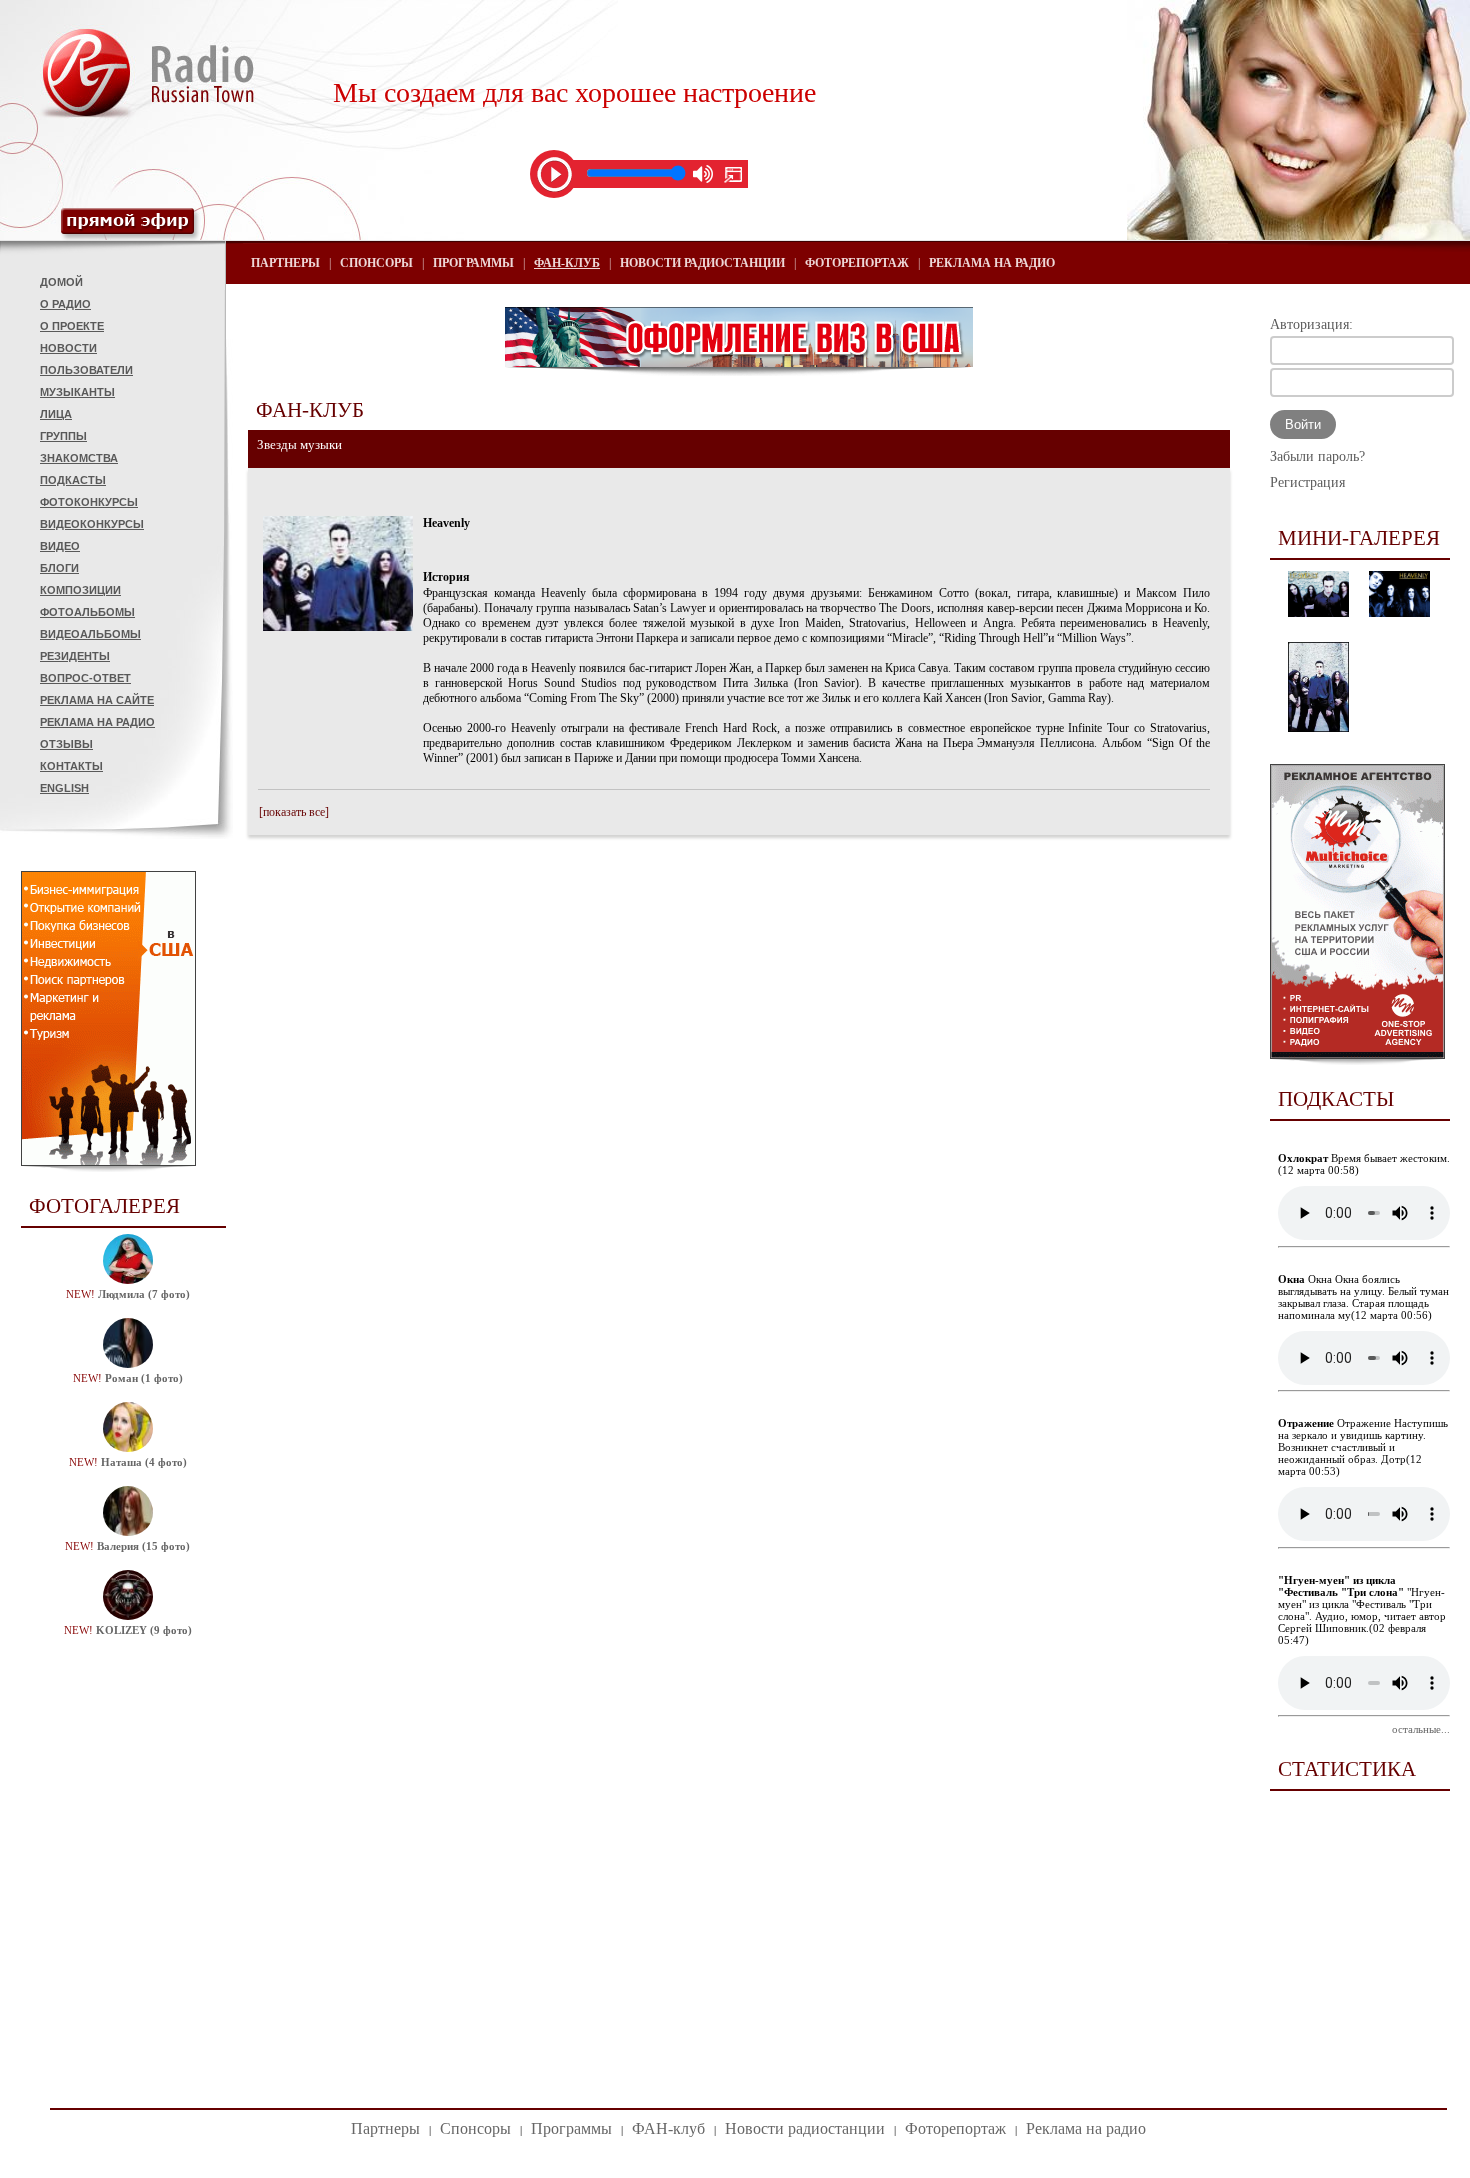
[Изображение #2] (1399, 613)
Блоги (59, 568)
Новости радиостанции (702, 263)
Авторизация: (1311, 324)
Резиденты (75, 656)
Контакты (71, 766)
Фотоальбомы (87, 612)
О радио (65, 304)
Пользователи (86, 370)
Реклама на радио (97, 722)
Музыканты (77, 392)
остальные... (1421, 1729)
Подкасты (73, 480)
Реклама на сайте (97, 700)
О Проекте (72, 326)
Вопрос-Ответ (85, 678)
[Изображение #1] (1318, 613)
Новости (68, 348)
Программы (473, 263)
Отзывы (66, 744)
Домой (61, 282)
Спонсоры (376, 263)
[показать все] (294, 812)
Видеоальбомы (90, 634)
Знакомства (79, 458)
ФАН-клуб (567, 263)
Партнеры (285, 263)
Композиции (80, 590)
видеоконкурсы (92, 524)
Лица (56, 414)
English (64, 788)
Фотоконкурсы (89, 502)
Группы (63, 436)
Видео (60, 546)
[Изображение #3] (1318, 728)
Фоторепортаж (857, 263)
